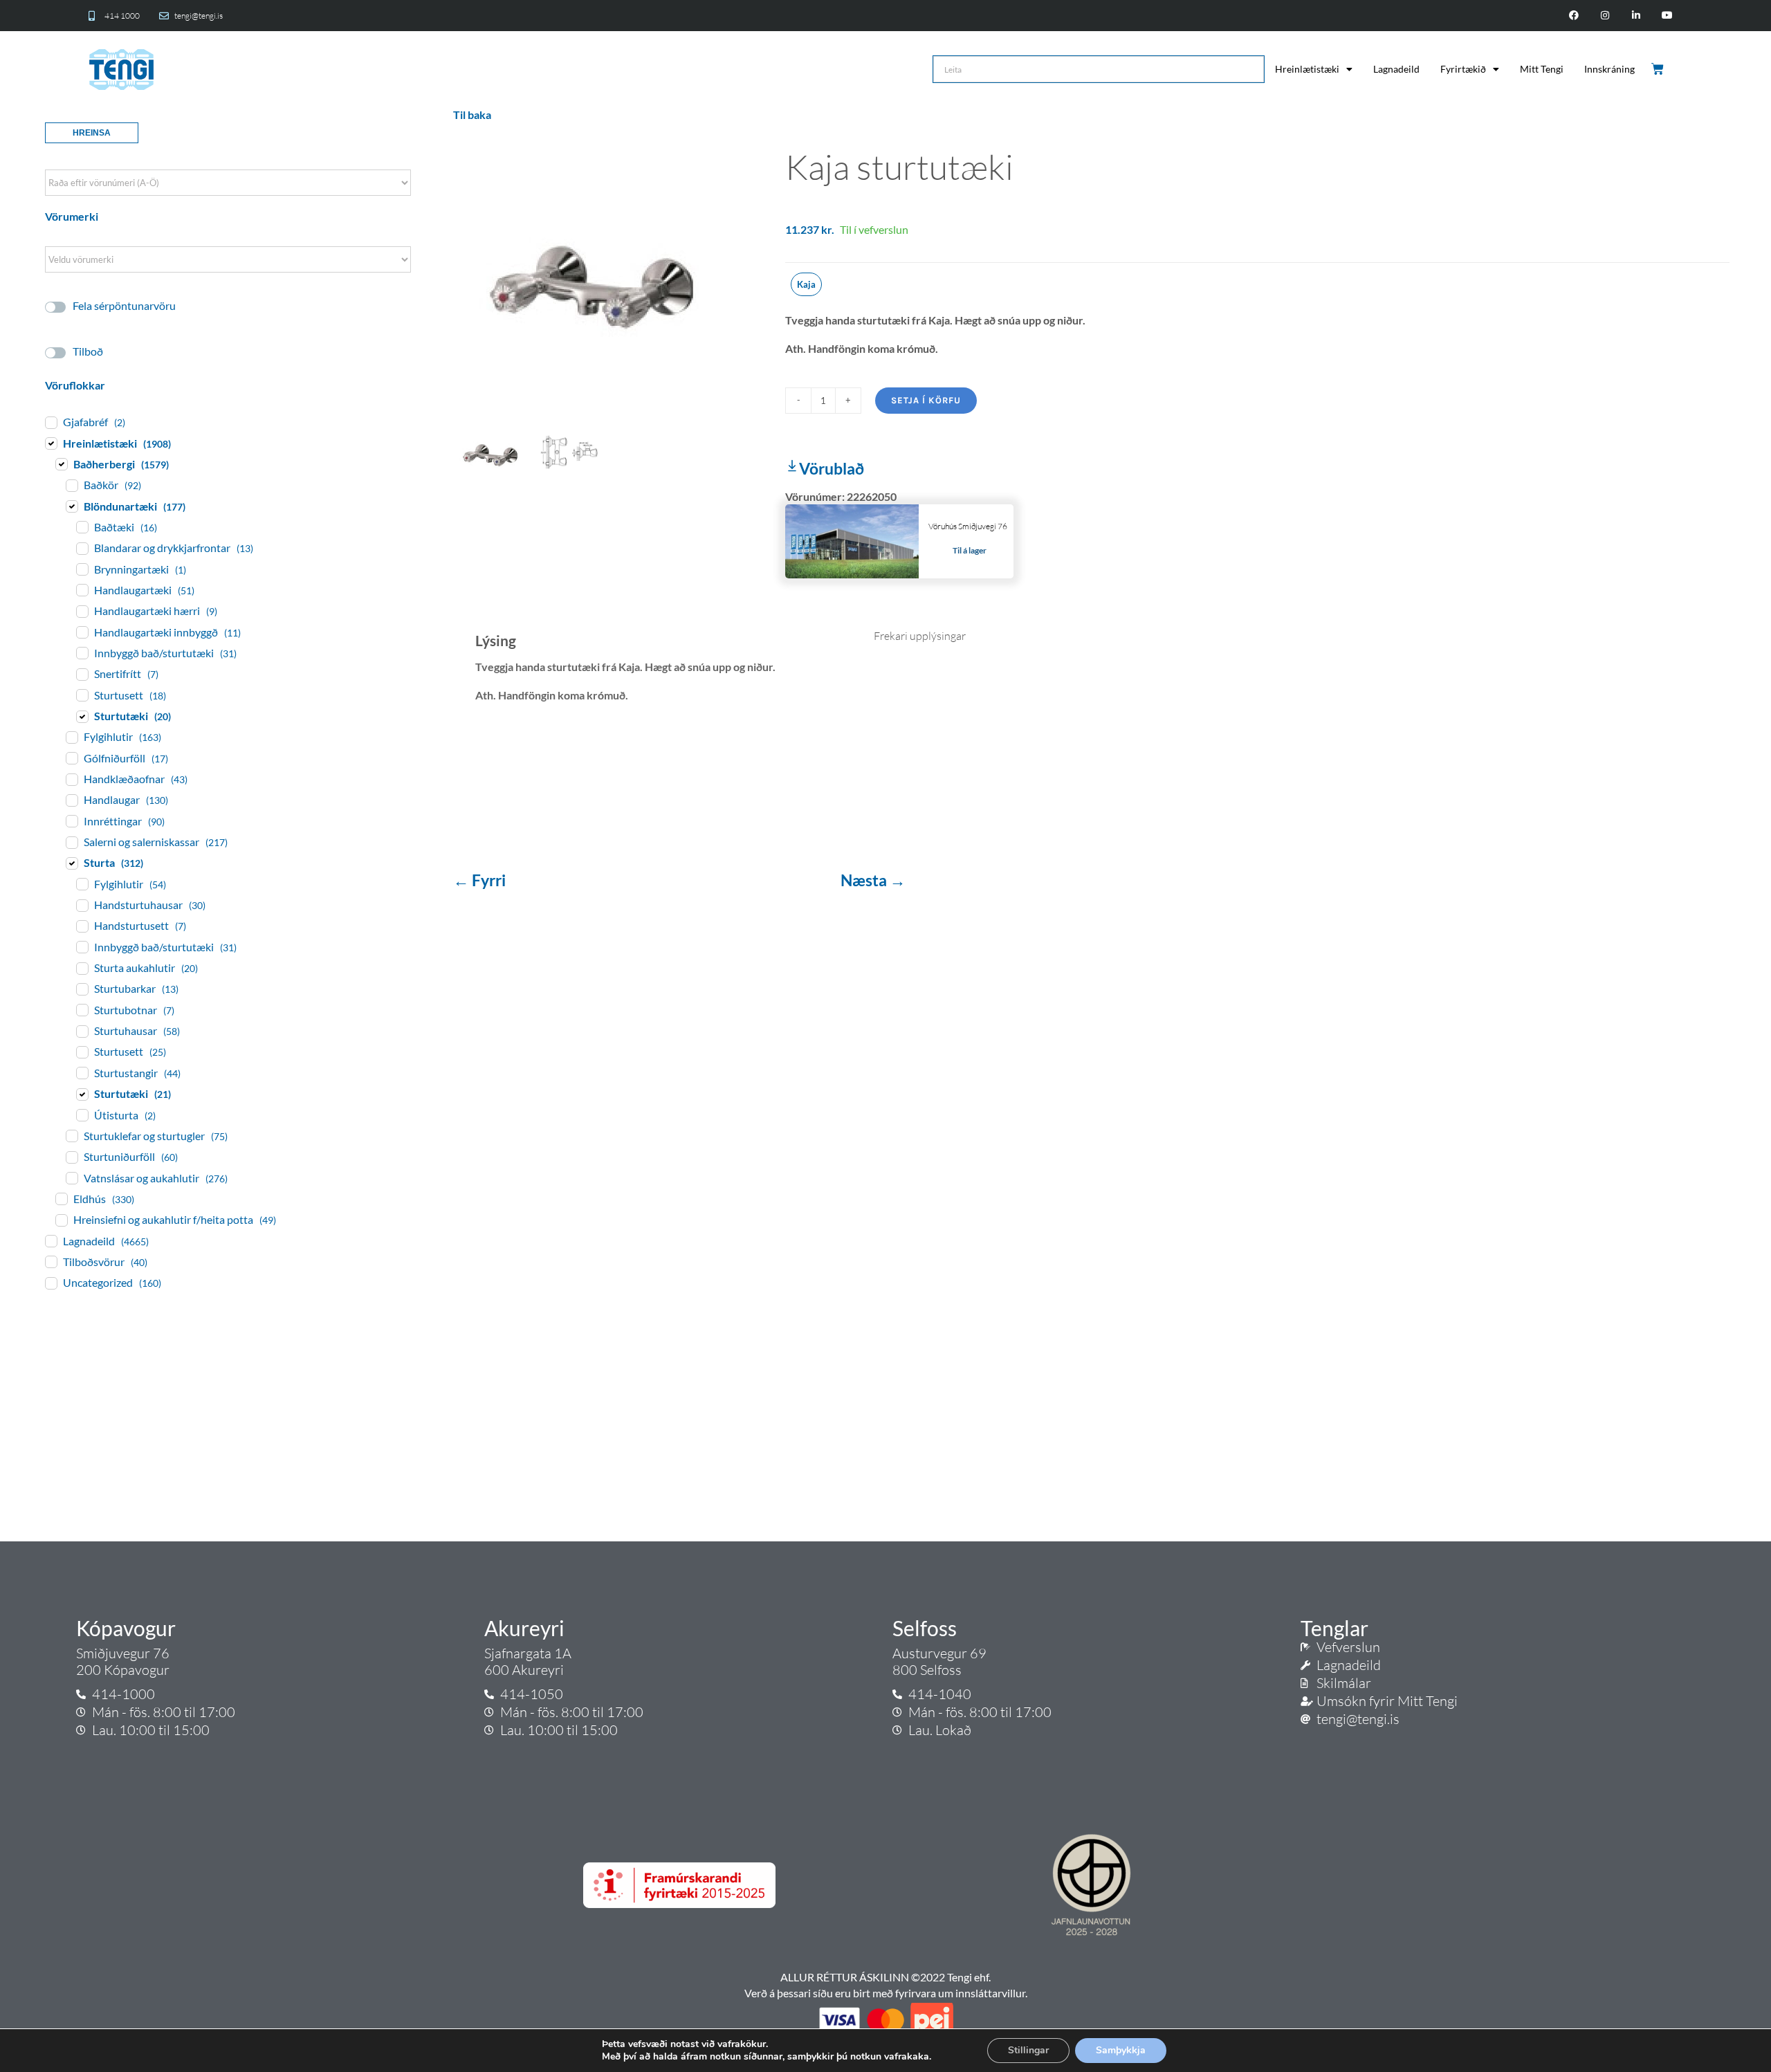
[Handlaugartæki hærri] (82, 611)
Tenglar (1334, 1628)
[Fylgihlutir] (71, 737)
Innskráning (1609, 69)
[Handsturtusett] (82, 926)
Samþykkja (1121, 2050)
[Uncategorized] (51, 1283)
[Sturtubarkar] (82, 989)
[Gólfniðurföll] (71, 758)
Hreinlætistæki (1307, 69)
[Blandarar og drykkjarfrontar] (82, 548)
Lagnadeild (1396, 69)
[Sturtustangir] (82, 1072)
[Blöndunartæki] (71, 506)
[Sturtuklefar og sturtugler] (71, 1135)
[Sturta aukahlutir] (82, 968)
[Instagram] (1605, 16)
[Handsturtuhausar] (82, 905)
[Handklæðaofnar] (71, 779)
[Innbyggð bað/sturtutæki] (82, 652)
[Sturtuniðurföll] (71, 1157)
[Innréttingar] (71, 820)
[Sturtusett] (82, 695)
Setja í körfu (926, 400)
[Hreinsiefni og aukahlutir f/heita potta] (61, 1220)
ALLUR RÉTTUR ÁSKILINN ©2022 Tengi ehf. (885, 1977)
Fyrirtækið (1463, 69)
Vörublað (832, 468)
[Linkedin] (1636, 16)
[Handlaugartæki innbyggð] (82, 632)
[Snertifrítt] (82, 674)
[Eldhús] (61, 1198)
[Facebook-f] (1574, 16)
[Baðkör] (71, 485)
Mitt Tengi (1542, 69)
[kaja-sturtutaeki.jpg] (609, 271)
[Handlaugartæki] (82, 589)
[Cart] (1659, 69)
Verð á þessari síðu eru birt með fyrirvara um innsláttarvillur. (886, 1993)
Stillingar (1028, 2050)
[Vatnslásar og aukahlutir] (71, 1177)
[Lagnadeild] (51, 1240)
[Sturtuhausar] (82, 1031)
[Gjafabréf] (51, 422)
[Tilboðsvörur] (51, 1261)
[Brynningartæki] (82, 569)
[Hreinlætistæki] (51, 443)
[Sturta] (71, 863)
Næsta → (873, 880)
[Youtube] (1667, 16)
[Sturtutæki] (82, 716)
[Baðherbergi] (61, 464)
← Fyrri (481, 880)
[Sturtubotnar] (82, 1009)
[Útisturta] (82, 1115)
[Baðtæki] (82, 526)
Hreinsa (92, 133)
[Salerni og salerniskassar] (71, 842)
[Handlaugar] (71, 800)
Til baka (472, 114)
